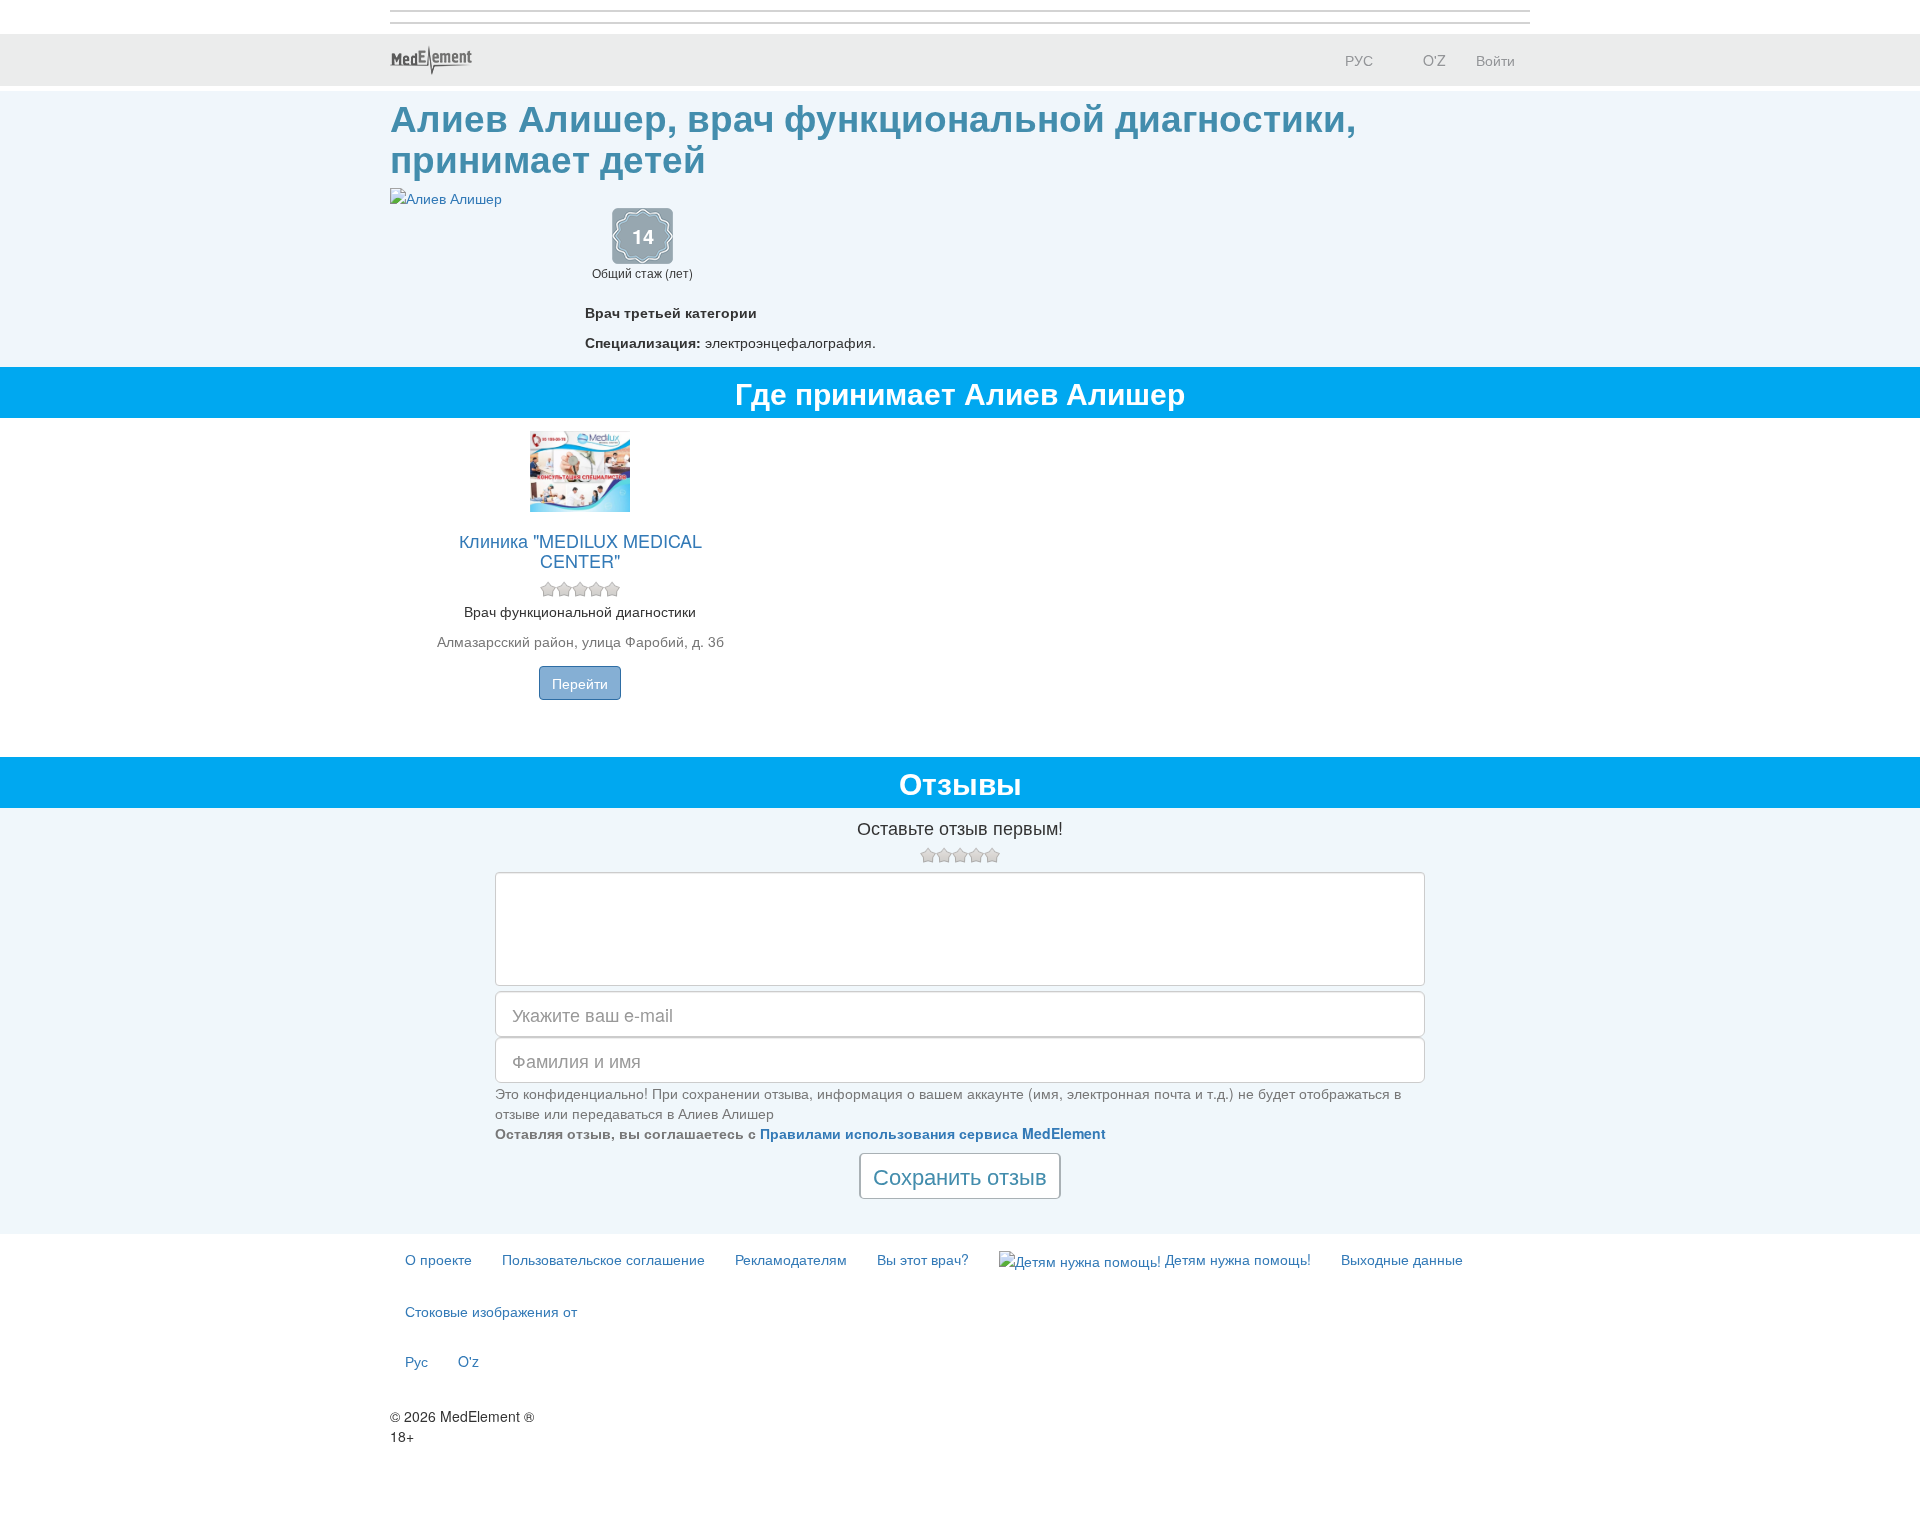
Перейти (580, 683)
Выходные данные (1402, 1259)
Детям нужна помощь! (1236, 1259)
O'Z (1432, 60)
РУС (1357, 60)
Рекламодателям (791, 1259)
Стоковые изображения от (491, 1311)
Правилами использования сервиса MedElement (933, 1133)
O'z (468, 1361)
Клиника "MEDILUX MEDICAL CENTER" (580, 550)
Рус (416, 1361)
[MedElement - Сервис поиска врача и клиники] (431, 60)
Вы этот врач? (923, 1259)
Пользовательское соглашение (603, 1259)
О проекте (438, 1259)
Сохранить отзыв (960, 1175)
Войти (1495, 60)
